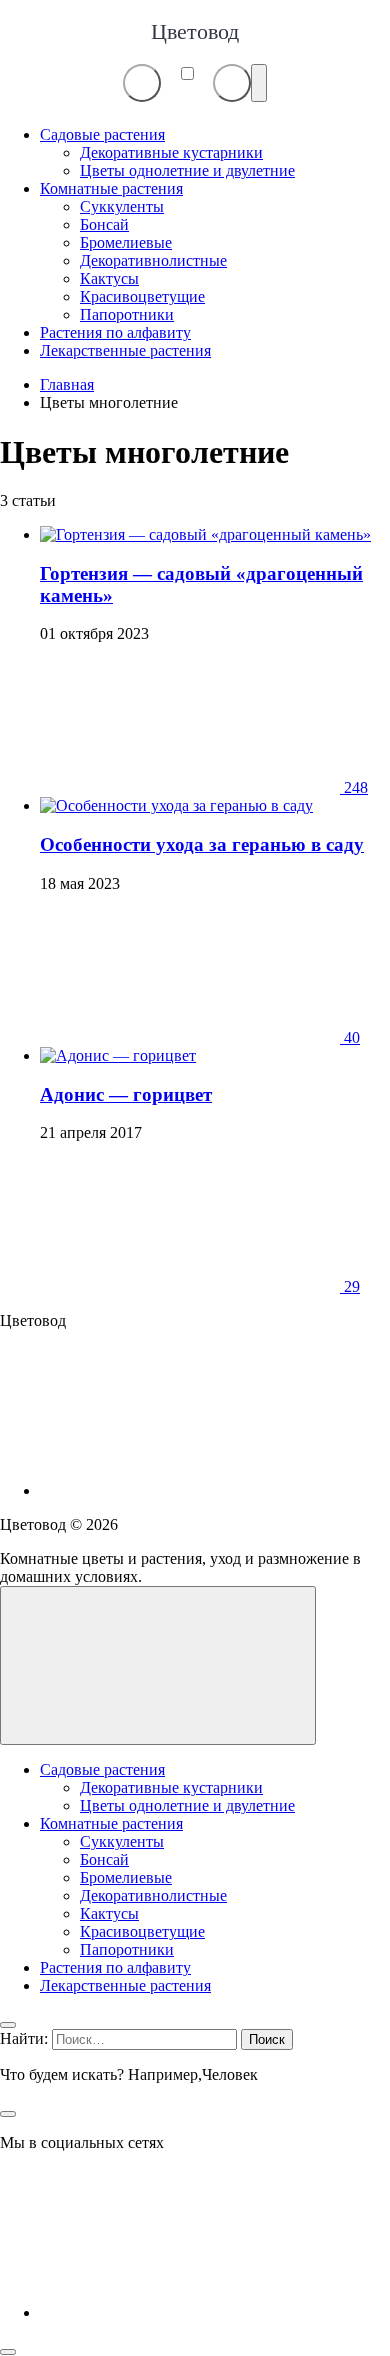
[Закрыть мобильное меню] (8, 2025)
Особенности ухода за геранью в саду (202, 844)
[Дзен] (190, 1490)
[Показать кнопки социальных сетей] (142, 83)
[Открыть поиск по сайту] (232, 83)
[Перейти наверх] (158, 1665)
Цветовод (195, 31)
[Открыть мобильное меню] (259, 83)
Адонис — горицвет (126, 1094)
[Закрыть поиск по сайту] (8, 2114)
